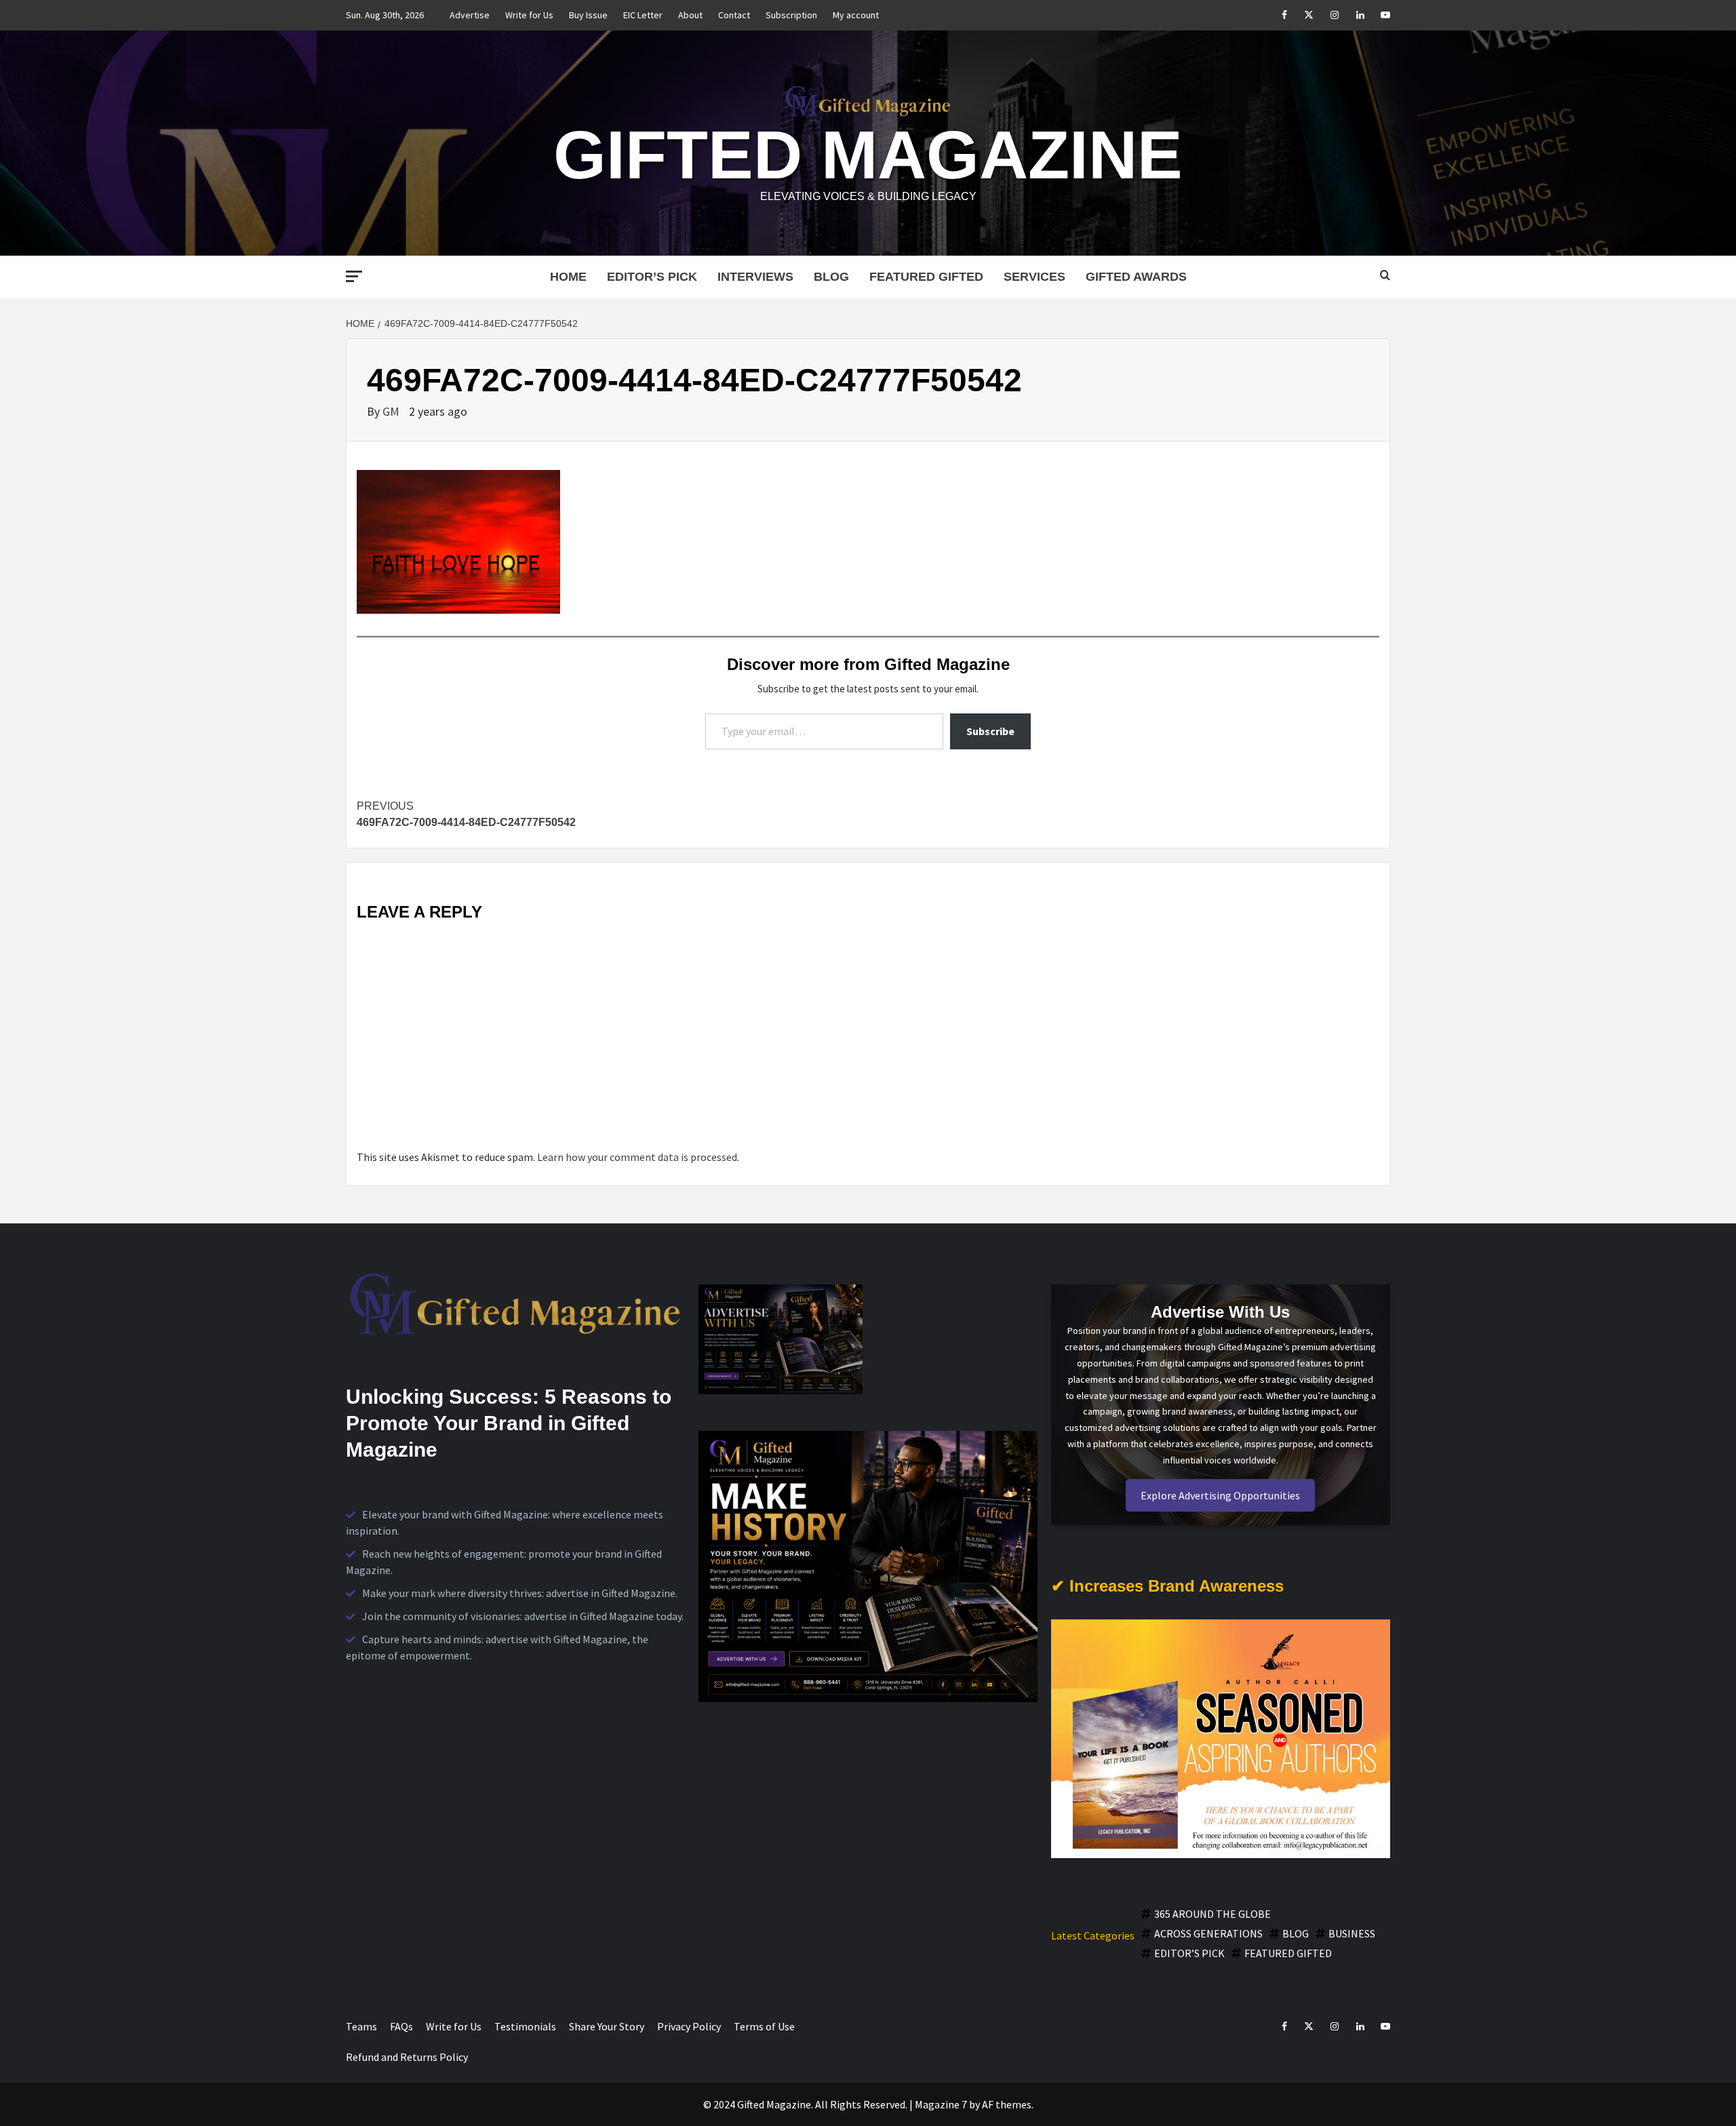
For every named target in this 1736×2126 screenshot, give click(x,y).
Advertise (470, 15)
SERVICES (1034, 277)
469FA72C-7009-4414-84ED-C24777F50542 (466, 814)
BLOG (831, 277)
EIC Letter (643, 15)
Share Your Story (607, 2026)
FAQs (401, 2026)
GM (392, 411)
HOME (568, 277)
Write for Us (529, 15)
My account (856, 15)
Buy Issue (588, 15)
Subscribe (990, 731)
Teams (361, 2026)
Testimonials (525, 2026)
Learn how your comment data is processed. (638, 1157)
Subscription (791, 15)
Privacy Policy (689, 2026)
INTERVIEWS (755, 277)
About (690, 15)
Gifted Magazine (868, 155)
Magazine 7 (941, 2104)
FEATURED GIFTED (926, 277)
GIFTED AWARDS (1136, 277)
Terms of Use (764, 2026)
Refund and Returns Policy (407, 2057)
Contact (734, 15)
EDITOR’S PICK (652, 277)
